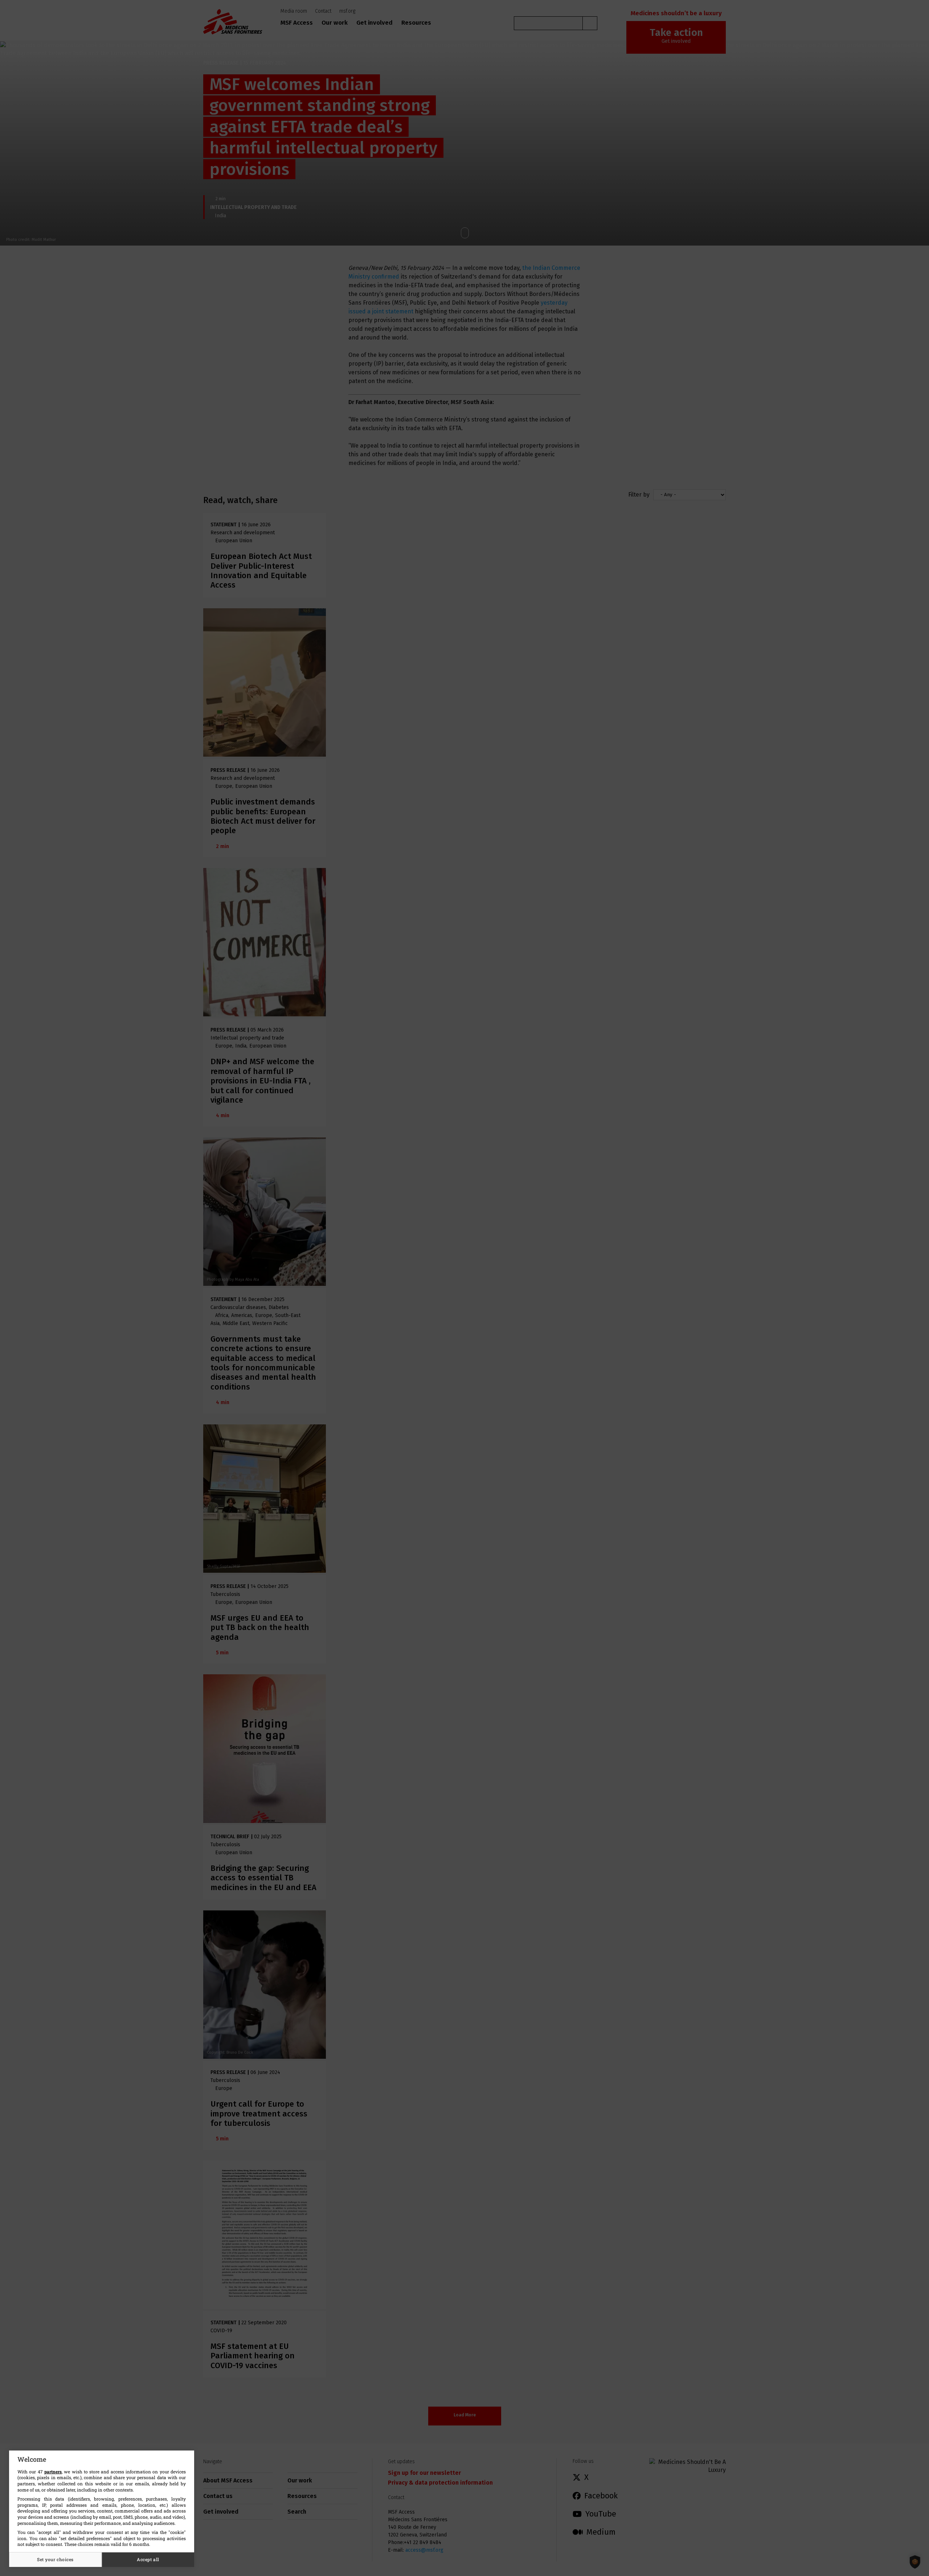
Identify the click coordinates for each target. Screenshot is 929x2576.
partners (53, 2472)
